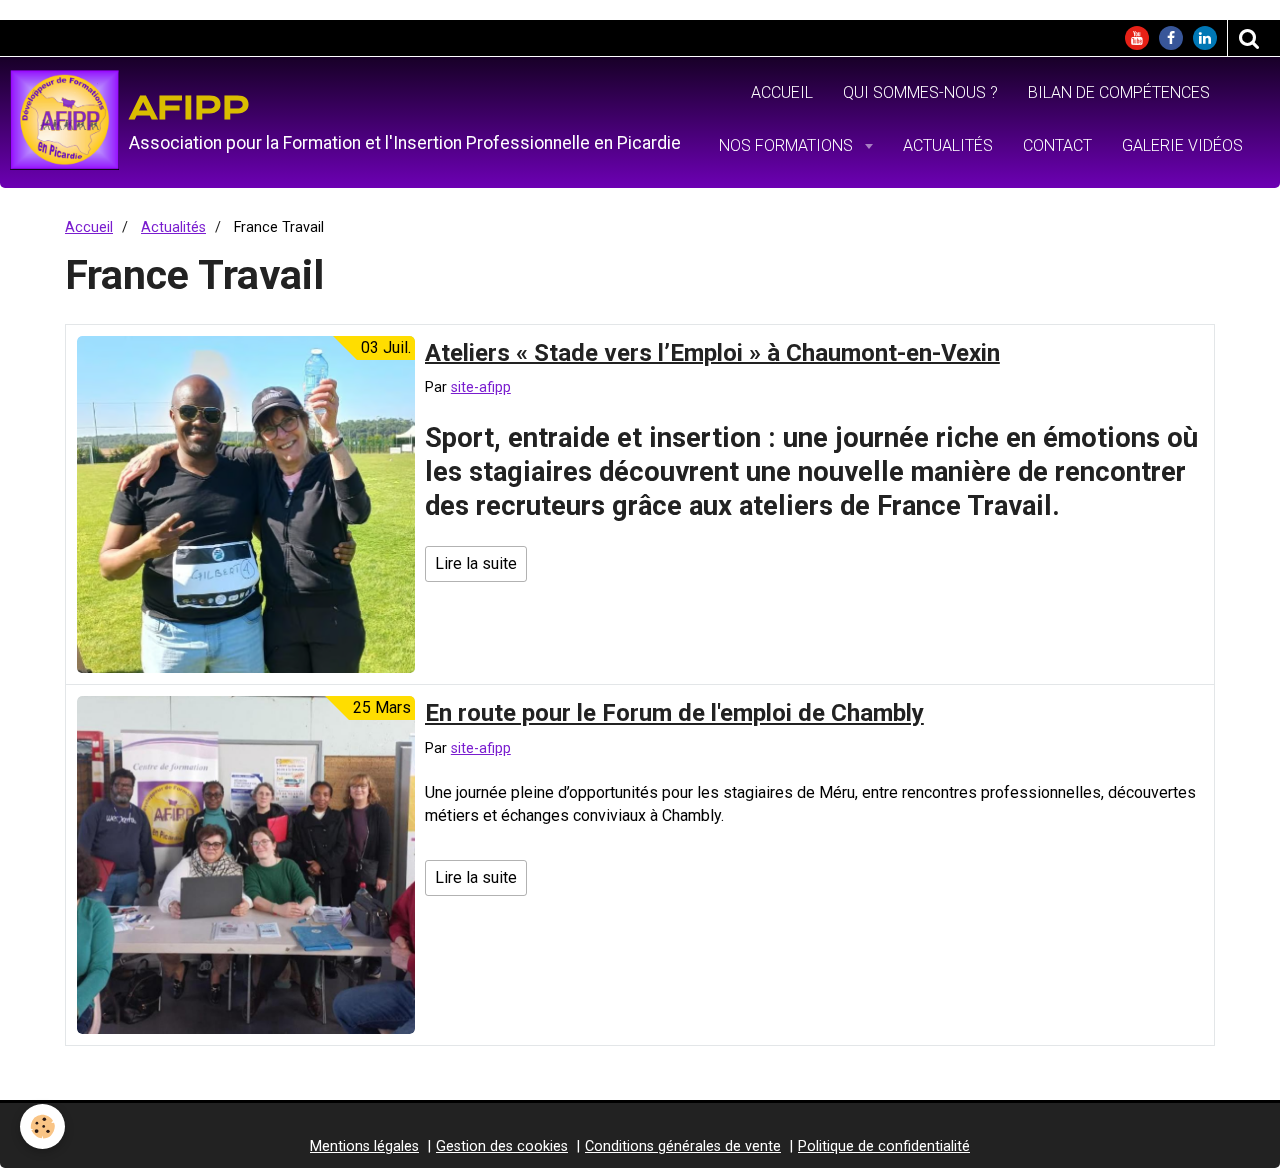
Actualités (948, 145)
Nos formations (788, 145)
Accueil (782, 92)
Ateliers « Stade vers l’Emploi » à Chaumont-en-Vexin (712, 352)
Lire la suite (476, 563)
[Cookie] (42, 1126)
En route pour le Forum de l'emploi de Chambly (674, 713)
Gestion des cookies (502, 1146)
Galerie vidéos (1182, 145)
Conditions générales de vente (683, 1146)
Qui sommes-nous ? (920, 92)
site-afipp (481, 387)
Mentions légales (364, 1146)
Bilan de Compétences (1119, 92)
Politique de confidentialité (884, 1146)
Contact (1057, 145)
